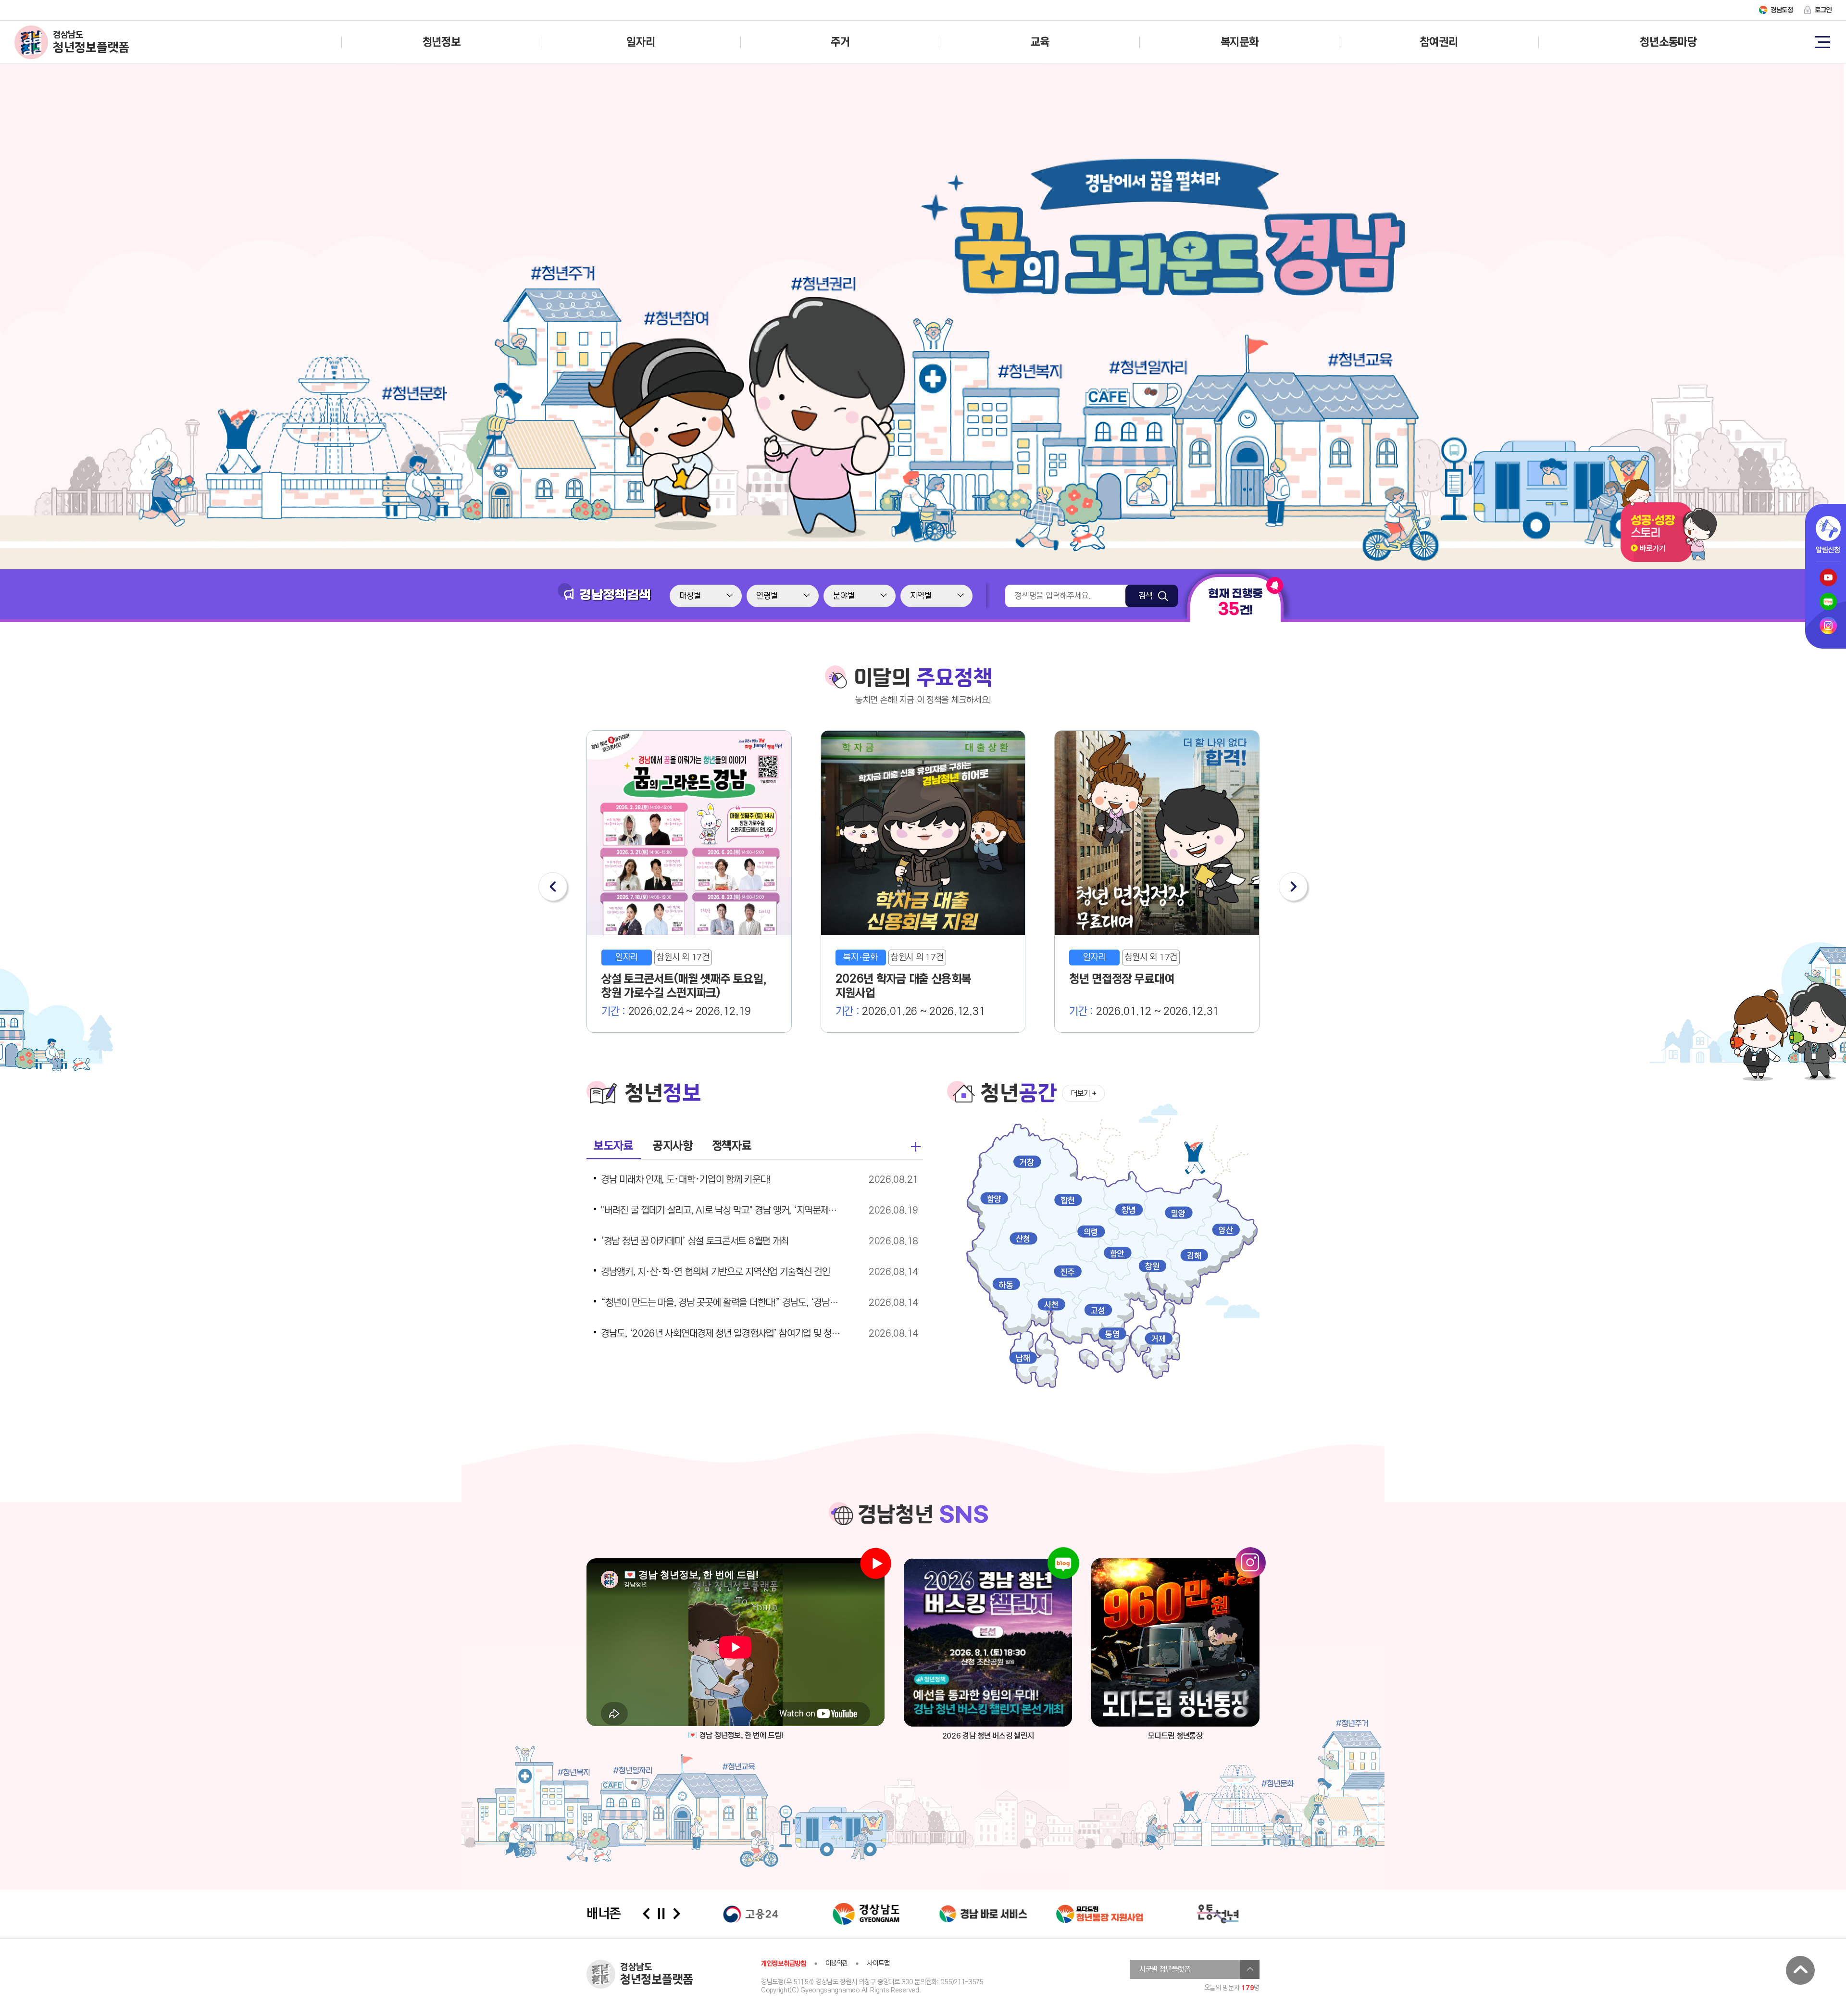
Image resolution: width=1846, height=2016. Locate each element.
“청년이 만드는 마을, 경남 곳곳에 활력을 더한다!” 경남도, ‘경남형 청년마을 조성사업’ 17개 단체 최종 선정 (723, 1303)
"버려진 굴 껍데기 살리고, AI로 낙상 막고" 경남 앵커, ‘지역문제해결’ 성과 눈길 (723, 1211)
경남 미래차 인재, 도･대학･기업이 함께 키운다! (686, 1180)
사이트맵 (878, 1963)
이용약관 (837, 1963)
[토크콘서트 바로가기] (1669, 560)
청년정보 (442, 42)
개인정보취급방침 (784, 1964)
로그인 (1823, 10)
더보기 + (1084, 1094)
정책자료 (732, 1146)
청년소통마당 (1668, 42)
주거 (840, 42)
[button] (553, 887)
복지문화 (1240, 42)
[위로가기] (1800, 1970)
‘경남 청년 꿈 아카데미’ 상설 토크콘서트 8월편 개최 (695, 1241)
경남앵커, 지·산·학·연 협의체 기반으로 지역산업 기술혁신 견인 (716, 1272)
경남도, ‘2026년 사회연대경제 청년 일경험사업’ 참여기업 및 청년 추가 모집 (723, 1334)
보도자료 (614, 1146)
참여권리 (1439, 42)
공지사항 (673, 1146)
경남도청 (1782, 10)
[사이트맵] (1822, 41)
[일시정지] (661, 1914)
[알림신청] (1828, 528)
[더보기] (916, 1147)
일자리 (641, 42)
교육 (1040, 42)
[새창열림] (988, 1642)
